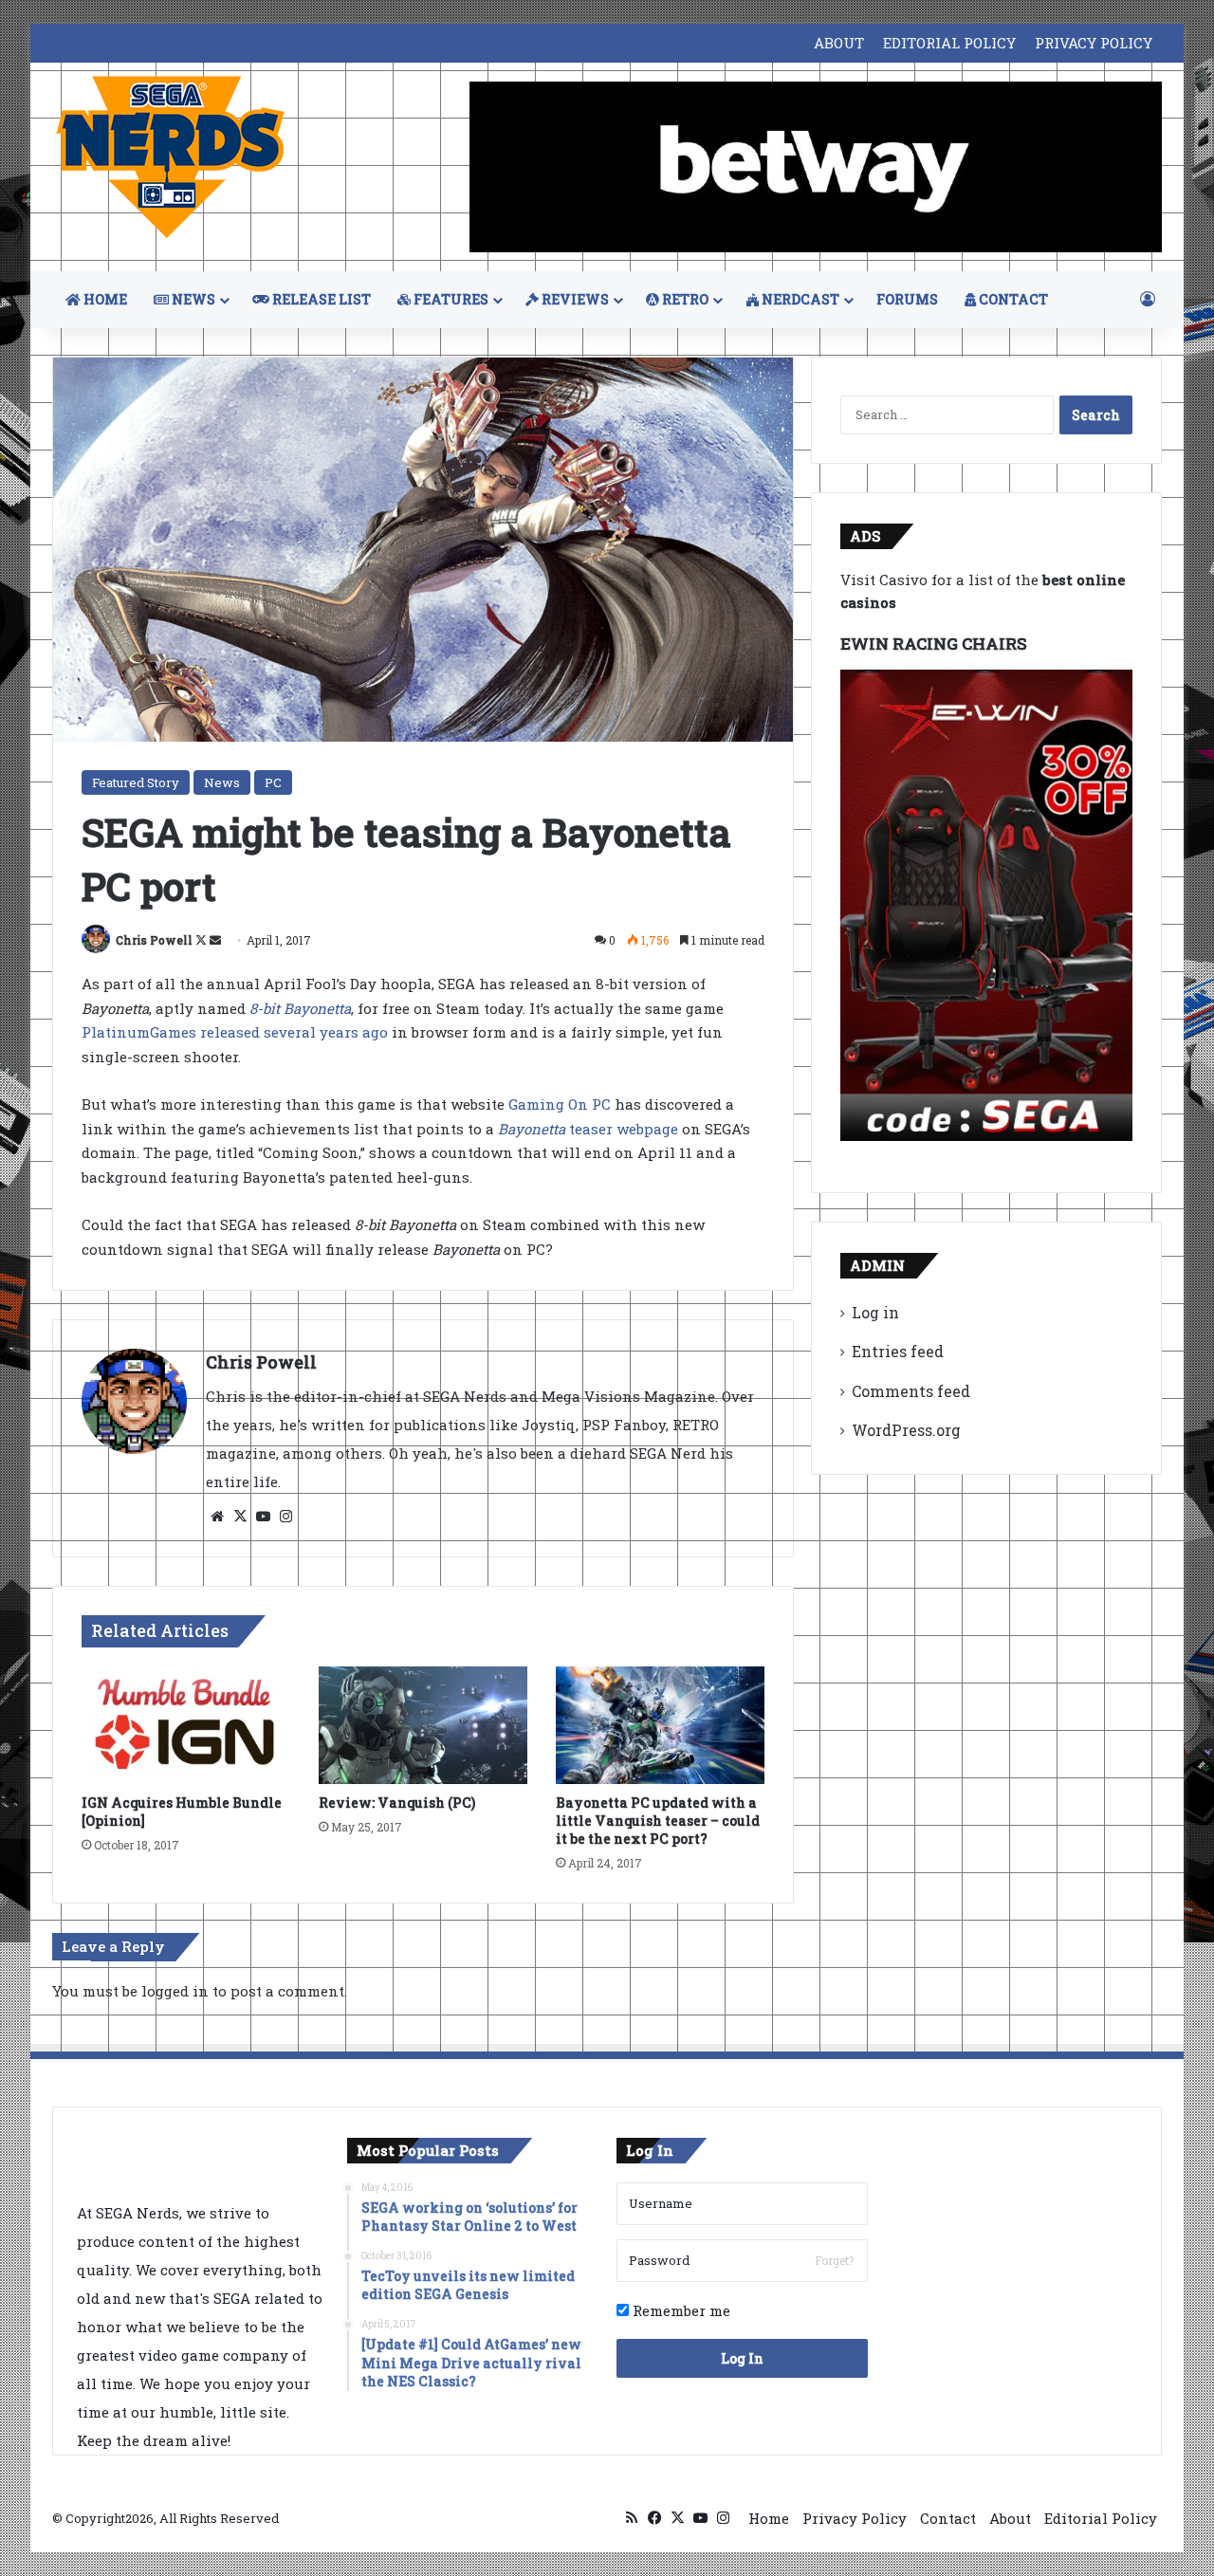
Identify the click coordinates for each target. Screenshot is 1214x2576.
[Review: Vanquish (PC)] (423, 1725)
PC (273, 782)
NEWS (192, 299)
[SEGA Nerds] (171, 158)
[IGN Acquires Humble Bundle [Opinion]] (186, 1725)
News (222, 782)
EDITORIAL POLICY (949, 43)
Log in (875, 1312)
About (1010, 2518)
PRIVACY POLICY (1094, 43)
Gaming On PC (560, 1104)
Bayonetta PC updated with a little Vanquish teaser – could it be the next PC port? (658, 1821)
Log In (742, 2358)
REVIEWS (574, 299)
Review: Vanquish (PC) (397, 1803)
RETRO (684, 299)
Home (769, 2518)
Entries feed (898, 1351)
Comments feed (911, 1391)
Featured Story (136, 782)
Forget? (834, 2260)
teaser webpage (588, 1129)
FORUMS (907, 299)
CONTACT (1012, 299)
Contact (948, 2518)
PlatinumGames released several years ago (235, 1032)
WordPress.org (906, 1430)
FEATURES (450, 299)
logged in (175, 1991)
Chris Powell (154, 940)
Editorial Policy (1101, 2518)
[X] (240, 1517)
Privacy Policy (855, 2518)
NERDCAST (799, 299)
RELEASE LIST (320, 299)
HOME (104, 299)
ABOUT (839, 43)
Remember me (680, 2310)
